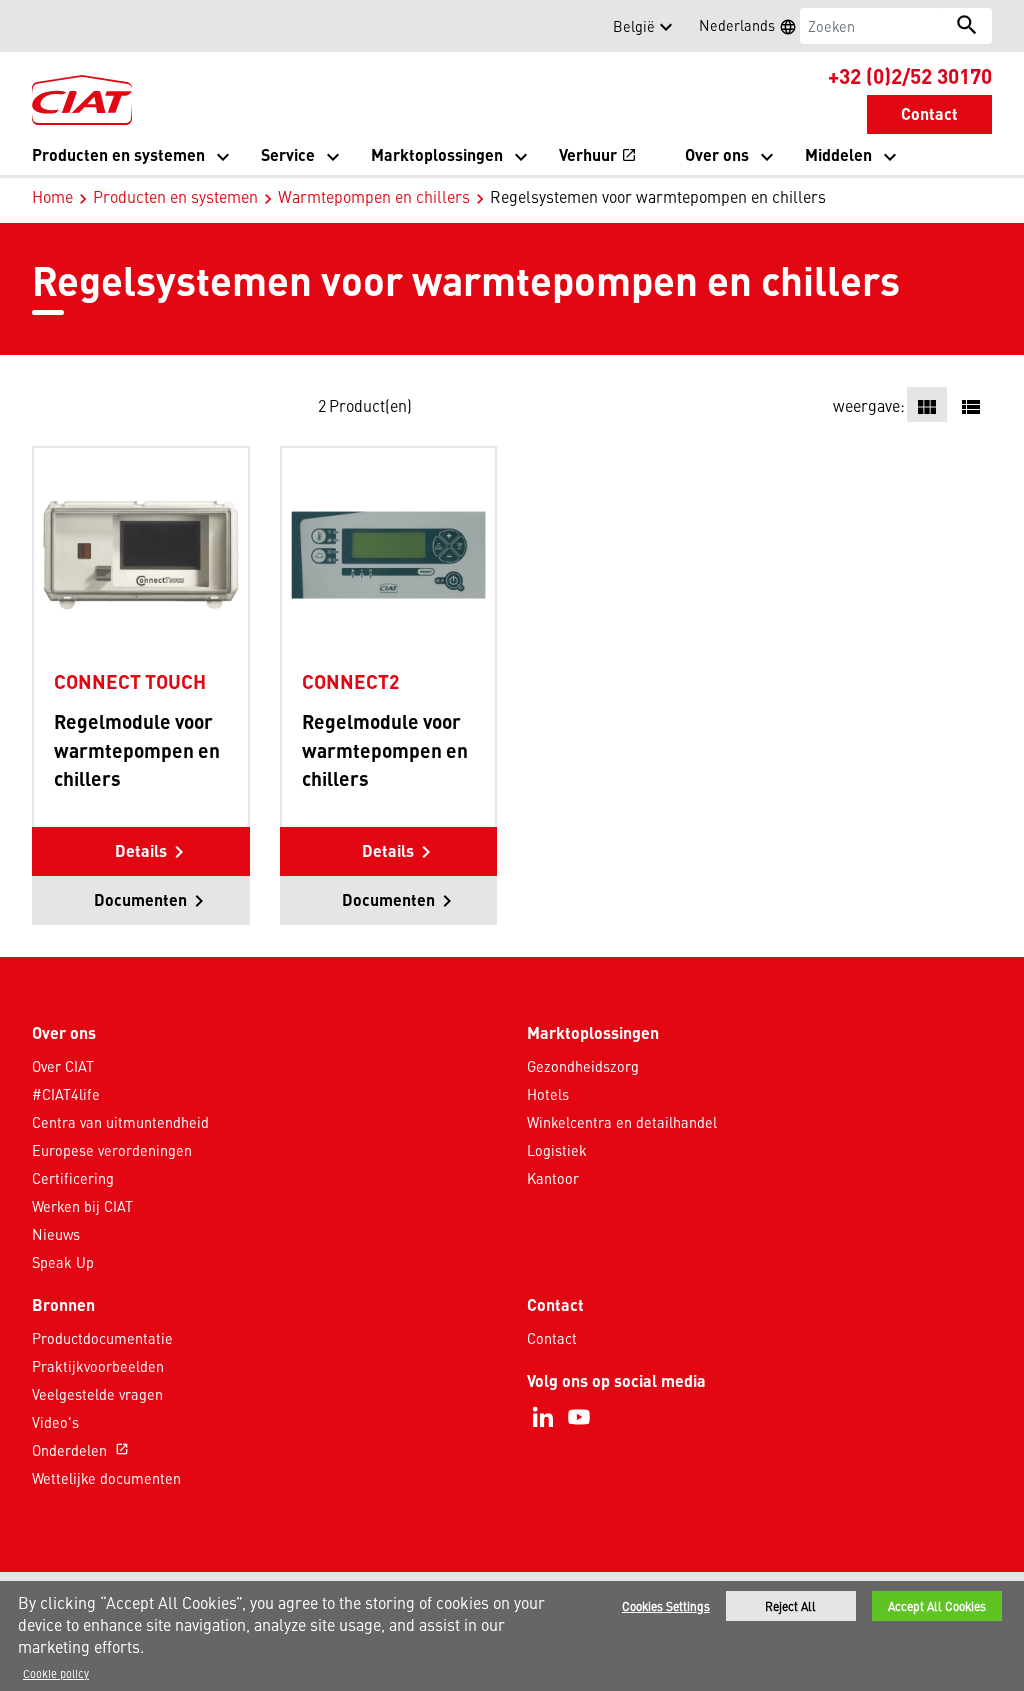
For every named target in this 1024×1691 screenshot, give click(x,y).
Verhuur (598, 156)
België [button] (634, 26)
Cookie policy (56, 1673)
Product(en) (370, 405)
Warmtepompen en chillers (374, 196)
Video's (55, 1422)
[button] (44, 26)
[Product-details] (141, 554)
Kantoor (553, 1178)
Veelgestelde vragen (97, 1394)
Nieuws (56, 1234)
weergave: (869, 405)
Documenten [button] (140, 899)
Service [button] (288, 154)
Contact (552, 1338)
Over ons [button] (717, 154)
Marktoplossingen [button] (437, 154)
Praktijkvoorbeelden (98, 1366)
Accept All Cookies (937, 1606)
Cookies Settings (666, 1606)
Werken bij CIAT (82, 1206)
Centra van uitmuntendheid (120, 1122)
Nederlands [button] (754, 28)
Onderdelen (80, 1450)
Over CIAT (63, 1066)
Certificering (73, 1178)
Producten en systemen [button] (118, 154)
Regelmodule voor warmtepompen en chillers (137, 750)
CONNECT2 (350, 681)
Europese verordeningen (112, 1150)
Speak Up (63, 1262)
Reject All (790, 1606)
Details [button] (141, 850)
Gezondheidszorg (583, 1066)
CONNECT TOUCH (130, 681)
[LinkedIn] (543, 1417)
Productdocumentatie (102, 1338)
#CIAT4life (66, 1094)
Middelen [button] (838, 154)
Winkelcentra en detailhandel (622, 1122)
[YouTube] (579, 1417)
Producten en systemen (175, 196)
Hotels (548, 1094)
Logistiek (557, 1150)
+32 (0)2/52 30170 (910, 75)
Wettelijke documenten (106, 1478)
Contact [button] (929, 113)
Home (52, 196)
